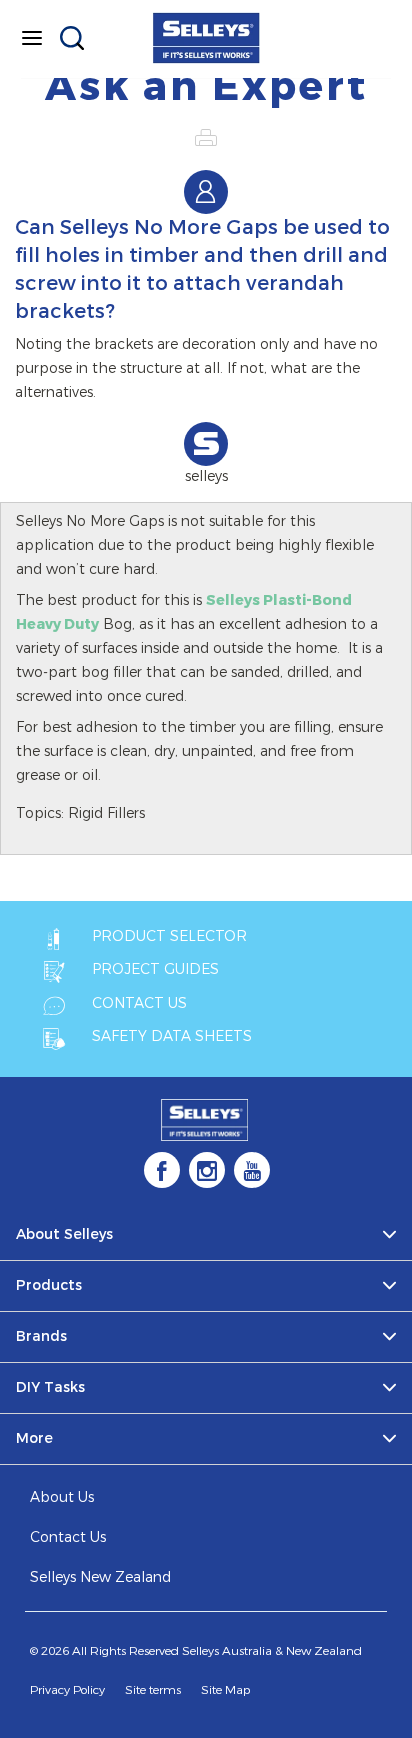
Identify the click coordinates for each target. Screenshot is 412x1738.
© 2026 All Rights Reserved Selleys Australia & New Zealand (196, 1651)
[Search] (72, 38)
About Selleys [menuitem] (64, 1234)
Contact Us (68, 1537)
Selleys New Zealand (100, 1577)
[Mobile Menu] (32, 38)
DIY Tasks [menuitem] (50, 1387)
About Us (62, 1497)
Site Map (225, 1690)
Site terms (153, 1690)
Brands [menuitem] (41, 1336)
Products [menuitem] (49, 1285)
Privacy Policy (67, 1690)
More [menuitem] (34, 1438)
